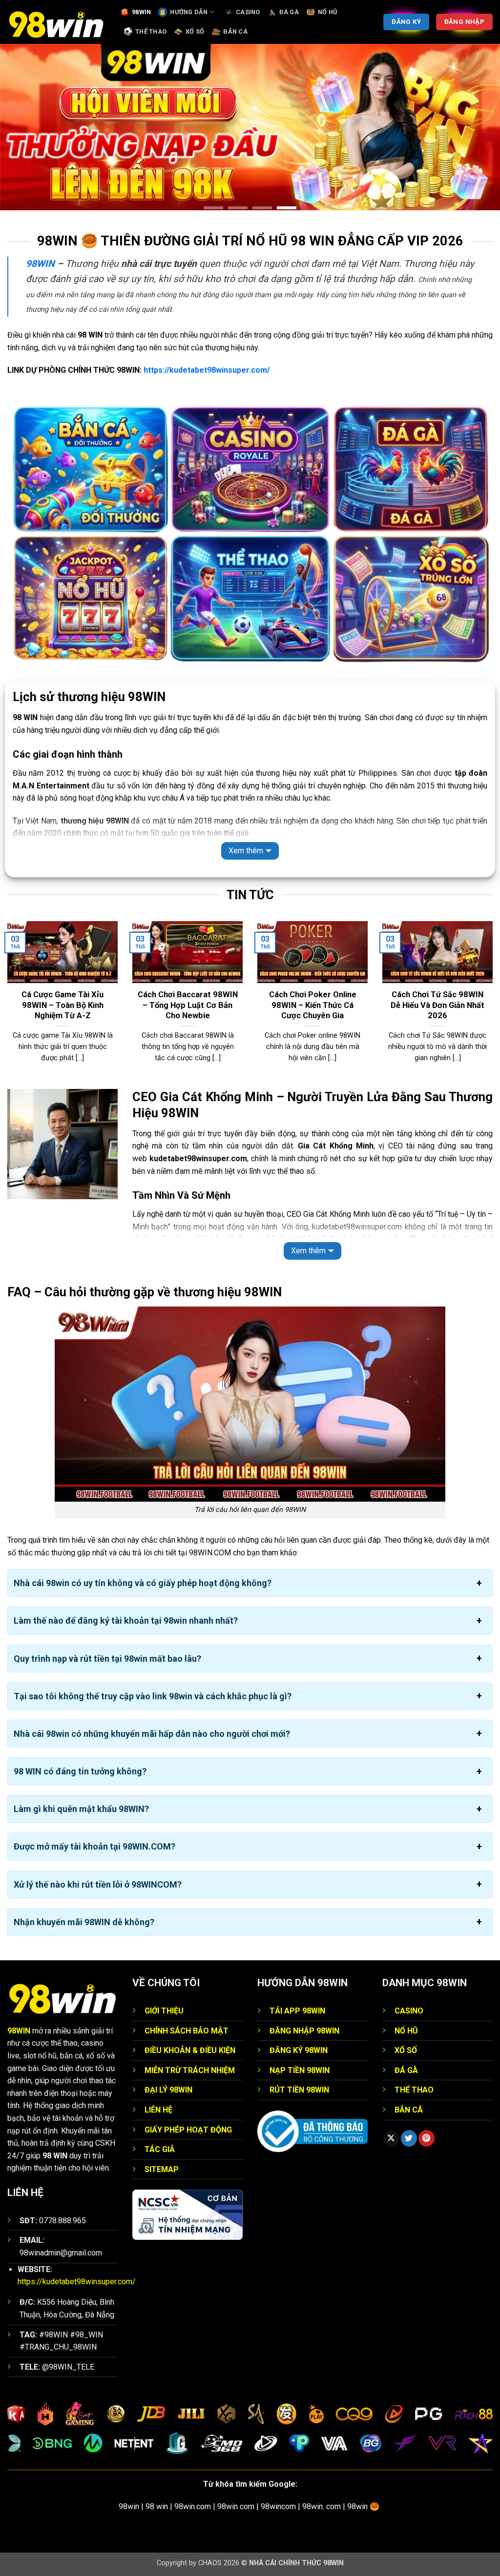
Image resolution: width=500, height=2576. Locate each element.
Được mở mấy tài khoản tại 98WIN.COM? (94, 1847)
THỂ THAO (151, 31)
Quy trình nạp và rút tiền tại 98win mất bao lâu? (107, 1659)
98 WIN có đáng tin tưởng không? (80, 1771)
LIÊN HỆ (158, 2110)
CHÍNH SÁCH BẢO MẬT (187, 2031)
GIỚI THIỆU (164, 2011)
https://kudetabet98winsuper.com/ (207, 370)
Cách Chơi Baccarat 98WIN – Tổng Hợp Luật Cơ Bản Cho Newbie (188, 1005)
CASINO (248, 12)
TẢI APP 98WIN (297, 2011)
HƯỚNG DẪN (189, 12)
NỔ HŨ (327, 12)
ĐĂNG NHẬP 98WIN (304, 2031)
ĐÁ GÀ (289, 12)
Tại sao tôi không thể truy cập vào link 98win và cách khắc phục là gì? (153, 1696)
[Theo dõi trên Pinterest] (427, 2139)
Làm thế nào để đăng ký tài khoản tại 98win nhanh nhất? (126, 1621)
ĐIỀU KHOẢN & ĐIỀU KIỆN (190, 2050)
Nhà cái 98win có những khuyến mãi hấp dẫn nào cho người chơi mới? (152, 1734)
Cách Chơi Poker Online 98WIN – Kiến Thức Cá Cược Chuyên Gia (313, 1005)
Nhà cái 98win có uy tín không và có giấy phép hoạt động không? (143, 1583)
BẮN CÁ (235, 31)
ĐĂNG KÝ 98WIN (299, 2050)
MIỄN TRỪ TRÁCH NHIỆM (190, 2070)
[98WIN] (56, 22)
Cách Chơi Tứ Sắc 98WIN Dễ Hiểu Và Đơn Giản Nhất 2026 (437, 1005)
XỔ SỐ (195, 31)
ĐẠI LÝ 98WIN (168, 2090)
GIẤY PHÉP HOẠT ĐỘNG (188, 2130)
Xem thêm (246, 851)
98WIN (141, 12)
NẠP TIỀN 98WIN (300, 2070)
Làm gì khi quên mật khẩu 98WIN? (81, 1809)
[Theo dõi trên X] (391, 2139)
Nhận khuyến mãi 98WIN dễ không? (84, 1922)
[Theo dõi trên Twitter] (409, 2139)
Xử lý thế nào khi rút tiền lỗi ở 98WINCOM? (98, 1884)
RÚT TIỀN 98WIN (299, 2090)
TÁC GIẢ (160, 2149)
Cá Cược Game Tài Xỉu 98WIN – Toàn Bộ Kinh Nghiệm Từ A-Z (62, 1005)
